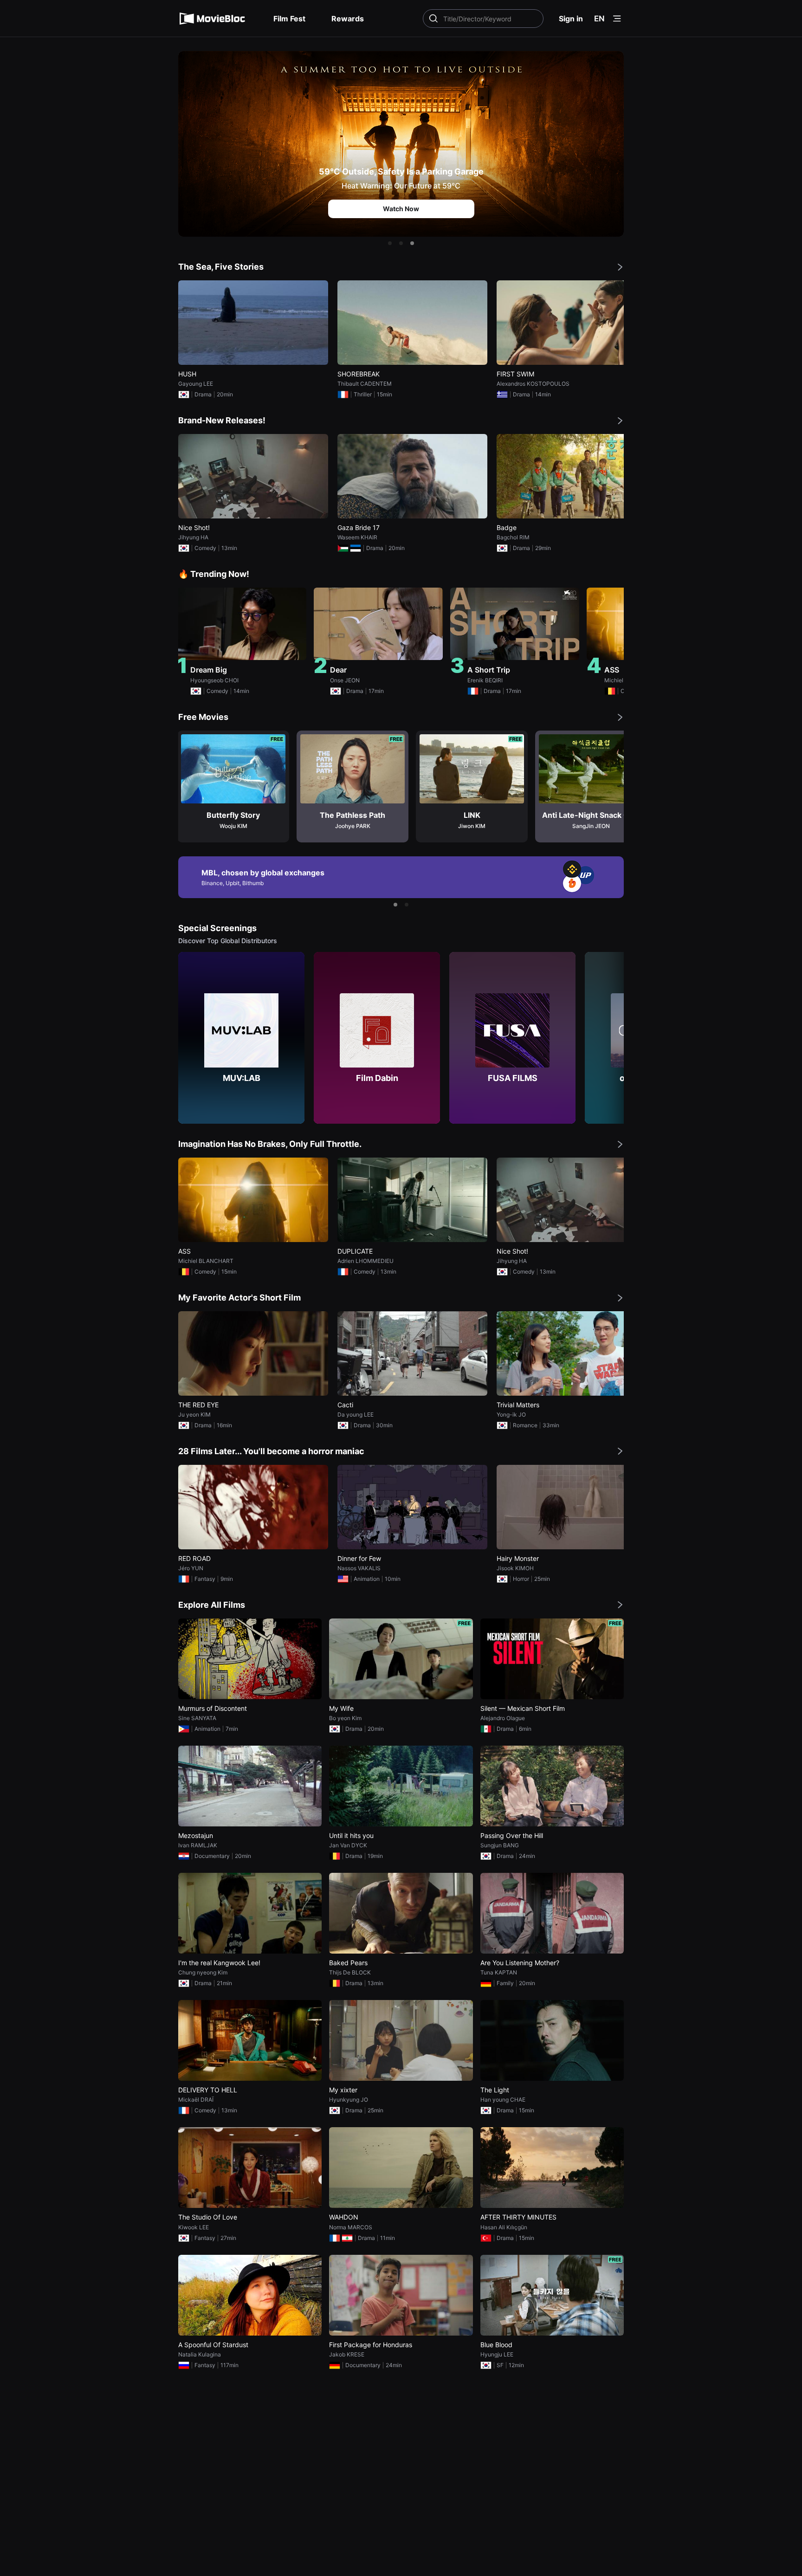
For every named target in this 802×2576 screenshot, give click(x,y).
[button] (390, 243)
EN (599, 19)
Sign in (571, 19)
